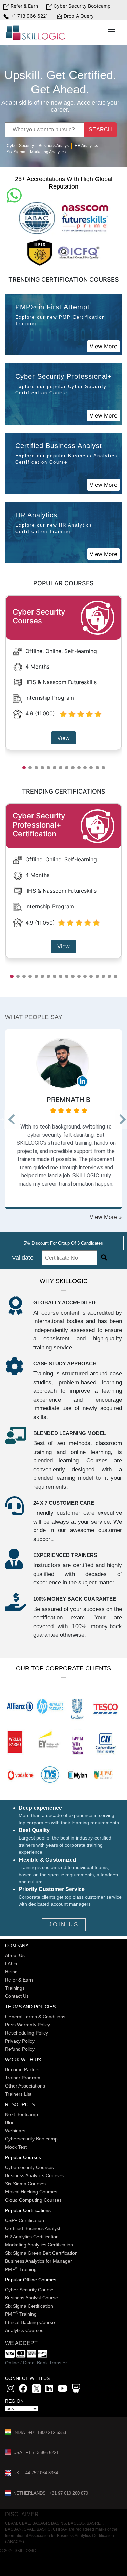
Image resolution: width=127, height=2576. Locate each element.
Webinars (15, 2131)
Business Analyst (54, 146)
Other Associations (25, 2086)
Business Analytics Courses (34, 2175)
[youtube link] (62, 2390)
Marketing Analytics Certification (39, 2245)
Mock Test (16, 2147)
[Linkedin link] (49, 2390)
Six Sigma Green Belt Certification (41, 2253)
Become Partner (23, 2069)
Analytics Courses (24, 2330)
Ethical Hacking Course (30, 2322)
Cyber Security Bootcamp (81, 6)
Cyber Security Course (29, 2290)
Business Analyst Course (31, 2298)
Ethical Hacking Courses (31, 2192)
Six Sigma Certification (29, 2306)
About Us (15, 1955)
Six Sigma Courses (25, 2184)
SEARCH (100, 130)
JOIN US (64, 1925)
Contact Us (17, 1996)
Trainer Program (23, 2078)
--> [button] (8, 1121)
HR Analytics (86, 146)
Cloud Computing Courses (33, 2200)
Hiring (11, 1972)
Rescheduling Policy (27, 2033)
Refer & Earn (24, 6)
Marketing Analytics (48, 152)
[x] (37, 2390)
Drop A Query (78, 16)
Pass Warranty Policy (28, 2025)
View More (103, 346)
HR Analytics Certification (32, 2237)
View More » (106, 1217)
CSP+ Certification (25, 2220)
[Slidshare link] (76, 2390)
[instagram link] (10, 2390)
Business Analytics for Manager (39, 2261)
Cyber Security (20, 146)
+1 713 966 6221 (29, 16)
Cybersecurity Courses (29, 2167)
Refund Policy (20, 2049)
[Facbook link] (23, 2390)
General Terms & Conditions (35, 2017)
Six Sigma (16, 152)
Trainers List (18, 2094)
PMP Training (21, 2269)
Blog (10, 2122)
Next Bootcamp (22, 2114)
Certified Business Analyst (33, 2228)
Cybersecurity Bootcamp (31, 2139)
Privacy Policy (20, 2041)
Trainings (15, 1988)
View (63, 738)
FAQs (11, 1964)
